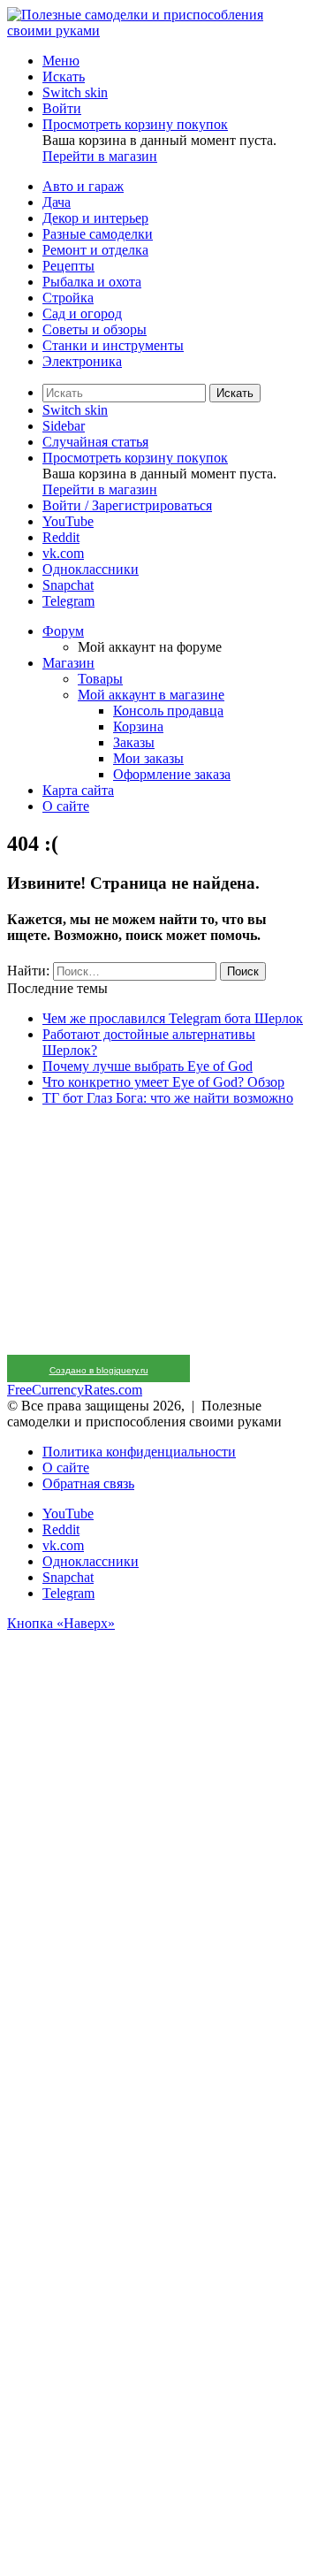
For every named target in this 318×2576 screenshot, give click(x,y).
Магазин (68, 663)
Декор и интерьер (95, 218)
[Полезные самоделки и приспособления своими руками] (159, 31)
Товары (100, 679)
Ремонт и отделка (95, 250)
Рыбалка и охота (92, 282)
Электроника (82, 361)
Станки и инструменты (113, 345)
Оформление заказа (172, 774)
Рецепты (68, 266)
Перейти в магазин (100, 156)
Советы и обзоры (95, 329)
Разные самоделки (98, 234)
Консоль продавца (168, 711)
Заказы (134, 742)
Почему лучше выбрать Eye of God (148, 1066)
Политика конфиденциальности (139, 1452)
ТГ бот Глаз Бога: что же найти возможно (168, 1098)
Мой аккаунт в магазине (151, 695)
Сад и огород (82, 313)
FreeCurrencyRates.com (75, 1390)
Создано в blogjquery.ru (99, 1370)
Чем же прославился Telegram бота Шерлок (173, 1018)
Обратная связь (88, 1483)
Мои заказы (148, 758)
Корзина (138, 726)
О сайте (66, 806)
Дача (57, 202)
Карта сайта (78, 790)
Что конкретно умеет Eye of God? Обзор (163, 1082)
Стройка (68, 298)
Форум (63, 631)
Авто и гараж (83, 186)
